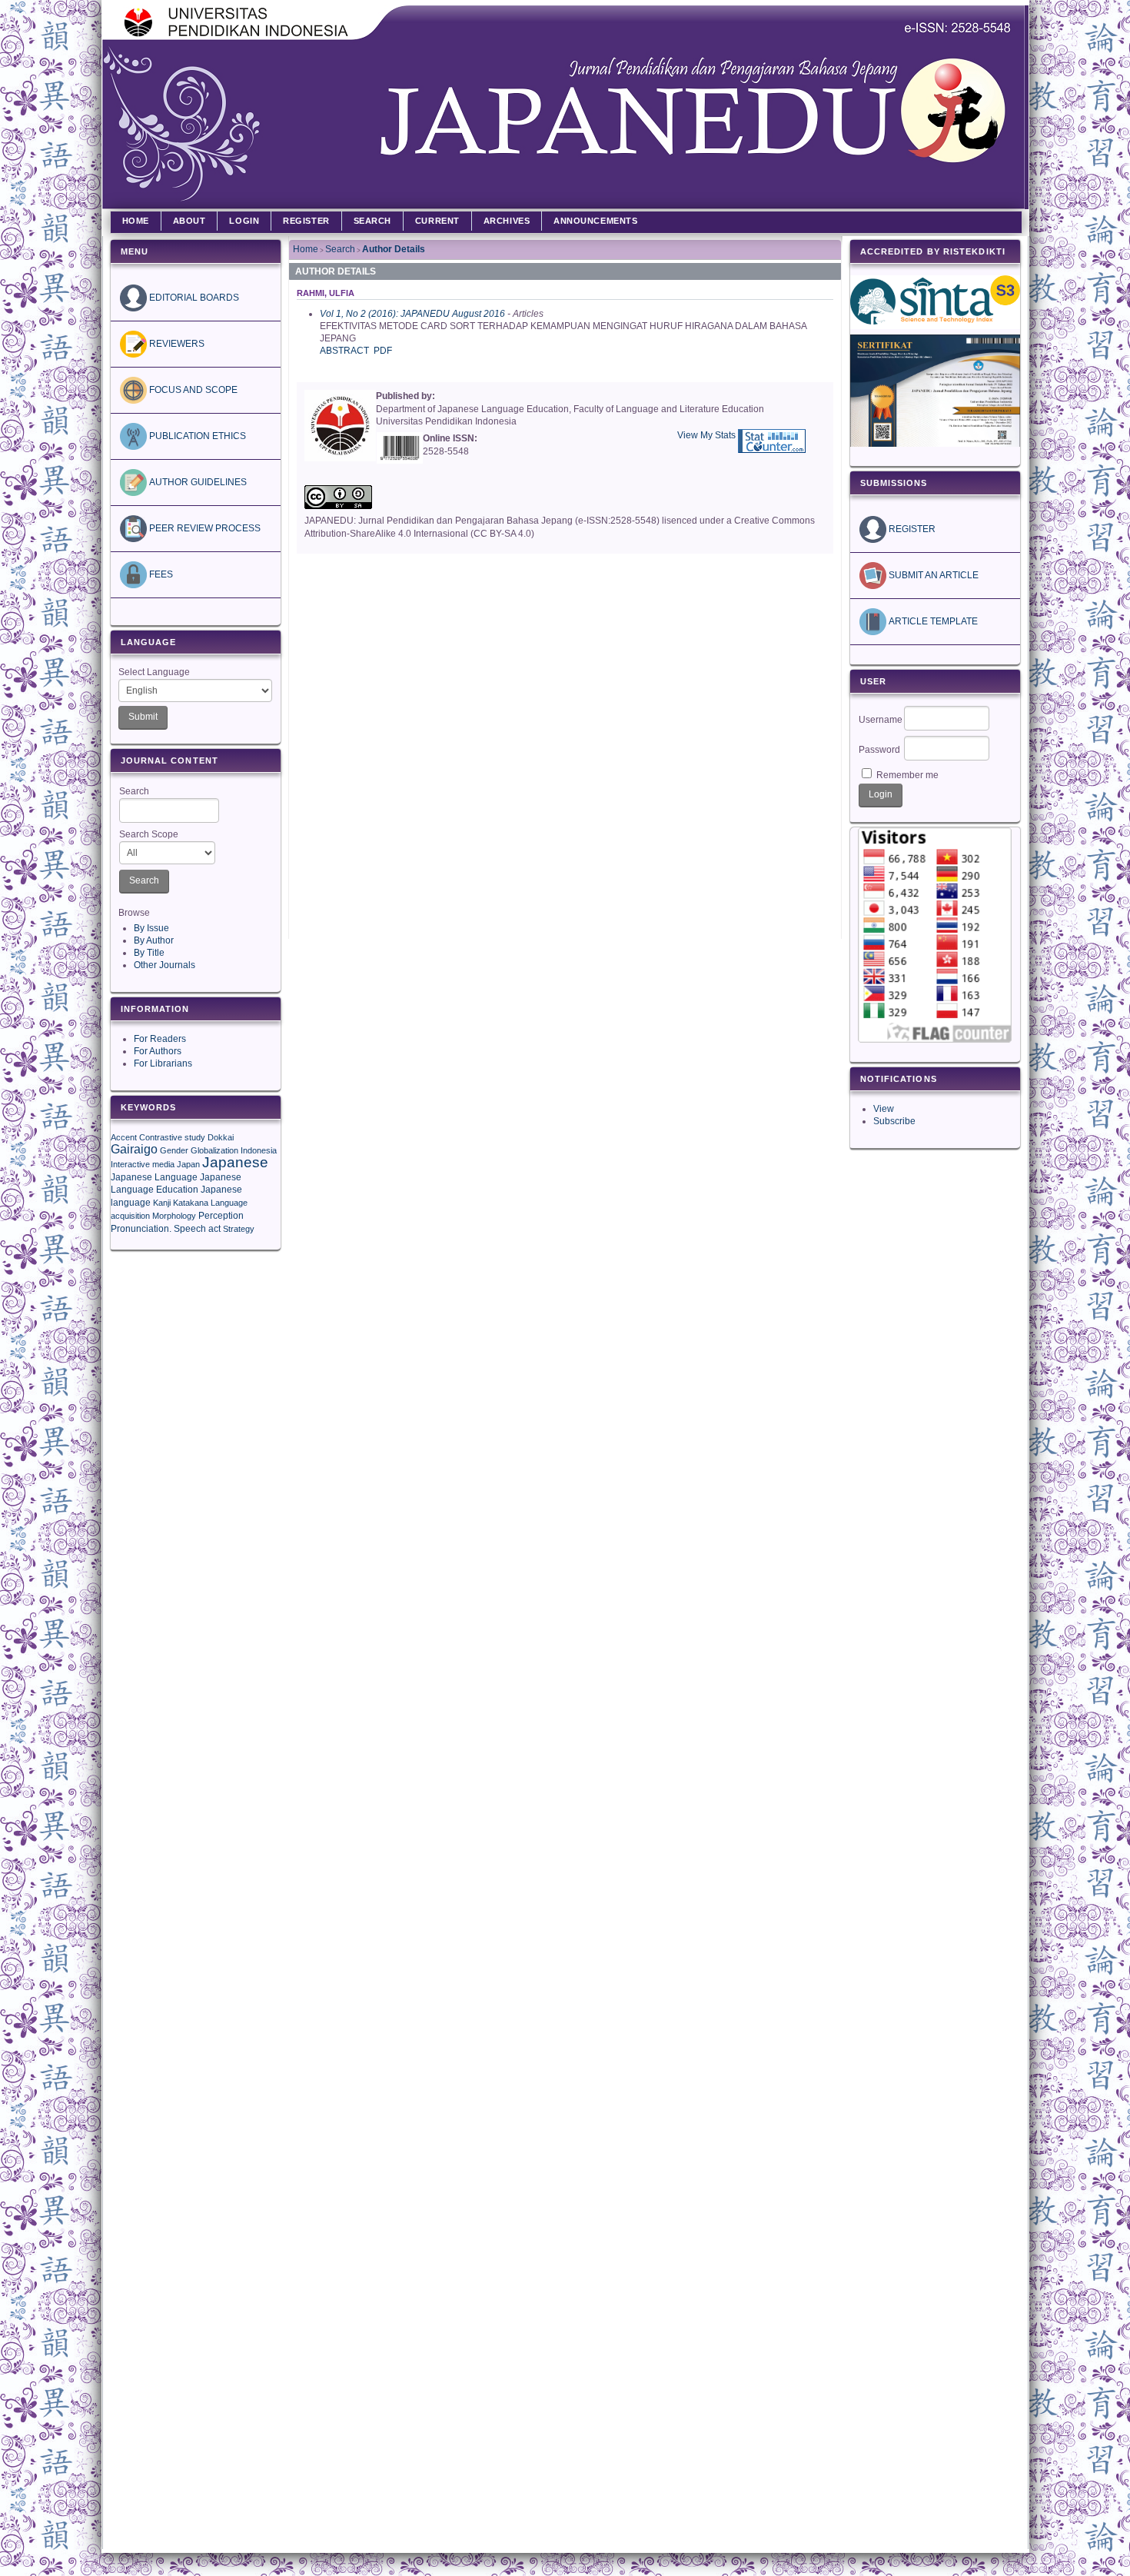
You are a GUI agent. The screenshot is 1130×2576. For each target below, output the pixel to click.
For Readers (160, 1039)
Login (244, 221)
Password (879, 750)
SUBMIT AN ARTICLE (932, 575)
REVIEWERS (176, 344)
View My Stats (706, 435)
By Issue (151, 928)
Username (881, 720)
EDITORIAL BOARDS (193, 298)
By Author (154, 940)
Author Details (394, 249)
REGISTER (911, 529)
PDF (383, 351)
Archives (507, 221)
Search (134, 791)
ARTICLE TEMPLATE (932, 621)
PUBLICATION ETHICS (196, 436)
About (189, 221)
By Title (149, 953)
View (884, 1109)
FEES (160, 574)
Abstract (344, 351)
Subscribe (894, 1121)
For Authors (158, 1051)
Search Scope (149, 834)
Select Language (154, 672)
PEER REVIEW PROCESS (204, 528)
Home (136, 221)
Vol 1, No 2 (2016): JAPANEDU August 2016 (412, 314)
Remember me (907, 775)
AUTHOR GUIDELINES (197, 482)
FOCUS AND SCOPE (192, 390)
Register (306, 221)
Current (437, 221)
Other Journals (165, 965)
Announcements (595, 221)
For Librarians (163, 1063)
